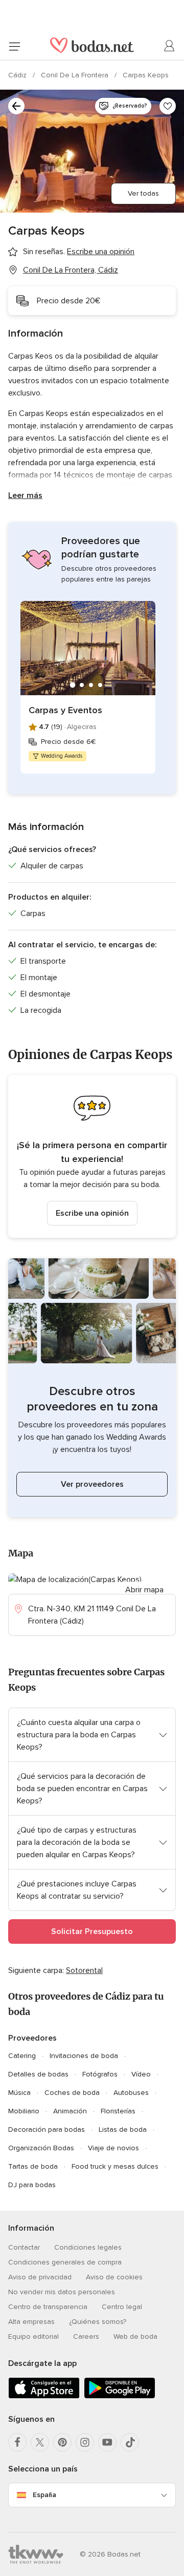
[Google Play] (120, 2396)
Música (19, 2093)
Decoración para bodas (47, 2130)
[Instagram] (85, 2442)
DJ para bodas (32, 2185)
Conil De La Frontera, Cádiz (71, 270)
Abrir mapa (144, 1590)
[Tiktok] (130, 2442)
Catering (22, 2056)
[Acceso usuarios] (170, 46)
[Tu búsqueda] (16, 106)
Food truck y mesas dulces (115, 2166)
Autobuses (131, 2093)
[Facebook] (17, 2442)
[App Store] (44, 2396)
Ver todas (143, 193)
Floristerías (118, 2111)
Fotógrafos (100, 2074)
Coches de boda (72, 2093)
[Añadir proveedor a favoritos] (168, 106)
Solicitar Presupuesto (92, 1931)
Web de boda (135, 2336)
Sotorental (84, 1970)
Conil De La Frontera (76, 75)
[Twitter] (40, 2442)
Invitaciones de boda (84, 2056)
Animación (70, 2111)
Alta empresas (31, 2322)
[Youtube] (107, 2442)
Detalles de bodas (38, 2074)
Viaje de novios (113, 2148)
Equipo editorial (33, 2336)
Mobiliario (24, 2111)
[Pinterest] (62, 2442)
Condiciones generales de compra (65, 2262)
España (44, 2495)
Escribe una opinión (92, 1213)
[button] (92, 1156)
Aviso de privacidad (40, 2277)
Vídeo (141, 2074)
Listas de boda (123, 2130)
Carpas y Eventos (65, 710)
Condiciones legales (88, 2247)
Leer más (25, 495)
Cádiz (18, 75)
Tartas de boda (33, 2166)
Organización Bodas (41, 2148)
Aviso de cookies (114, 2277)
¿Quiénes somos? (98, 2322)
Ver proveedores (92, 1484)
